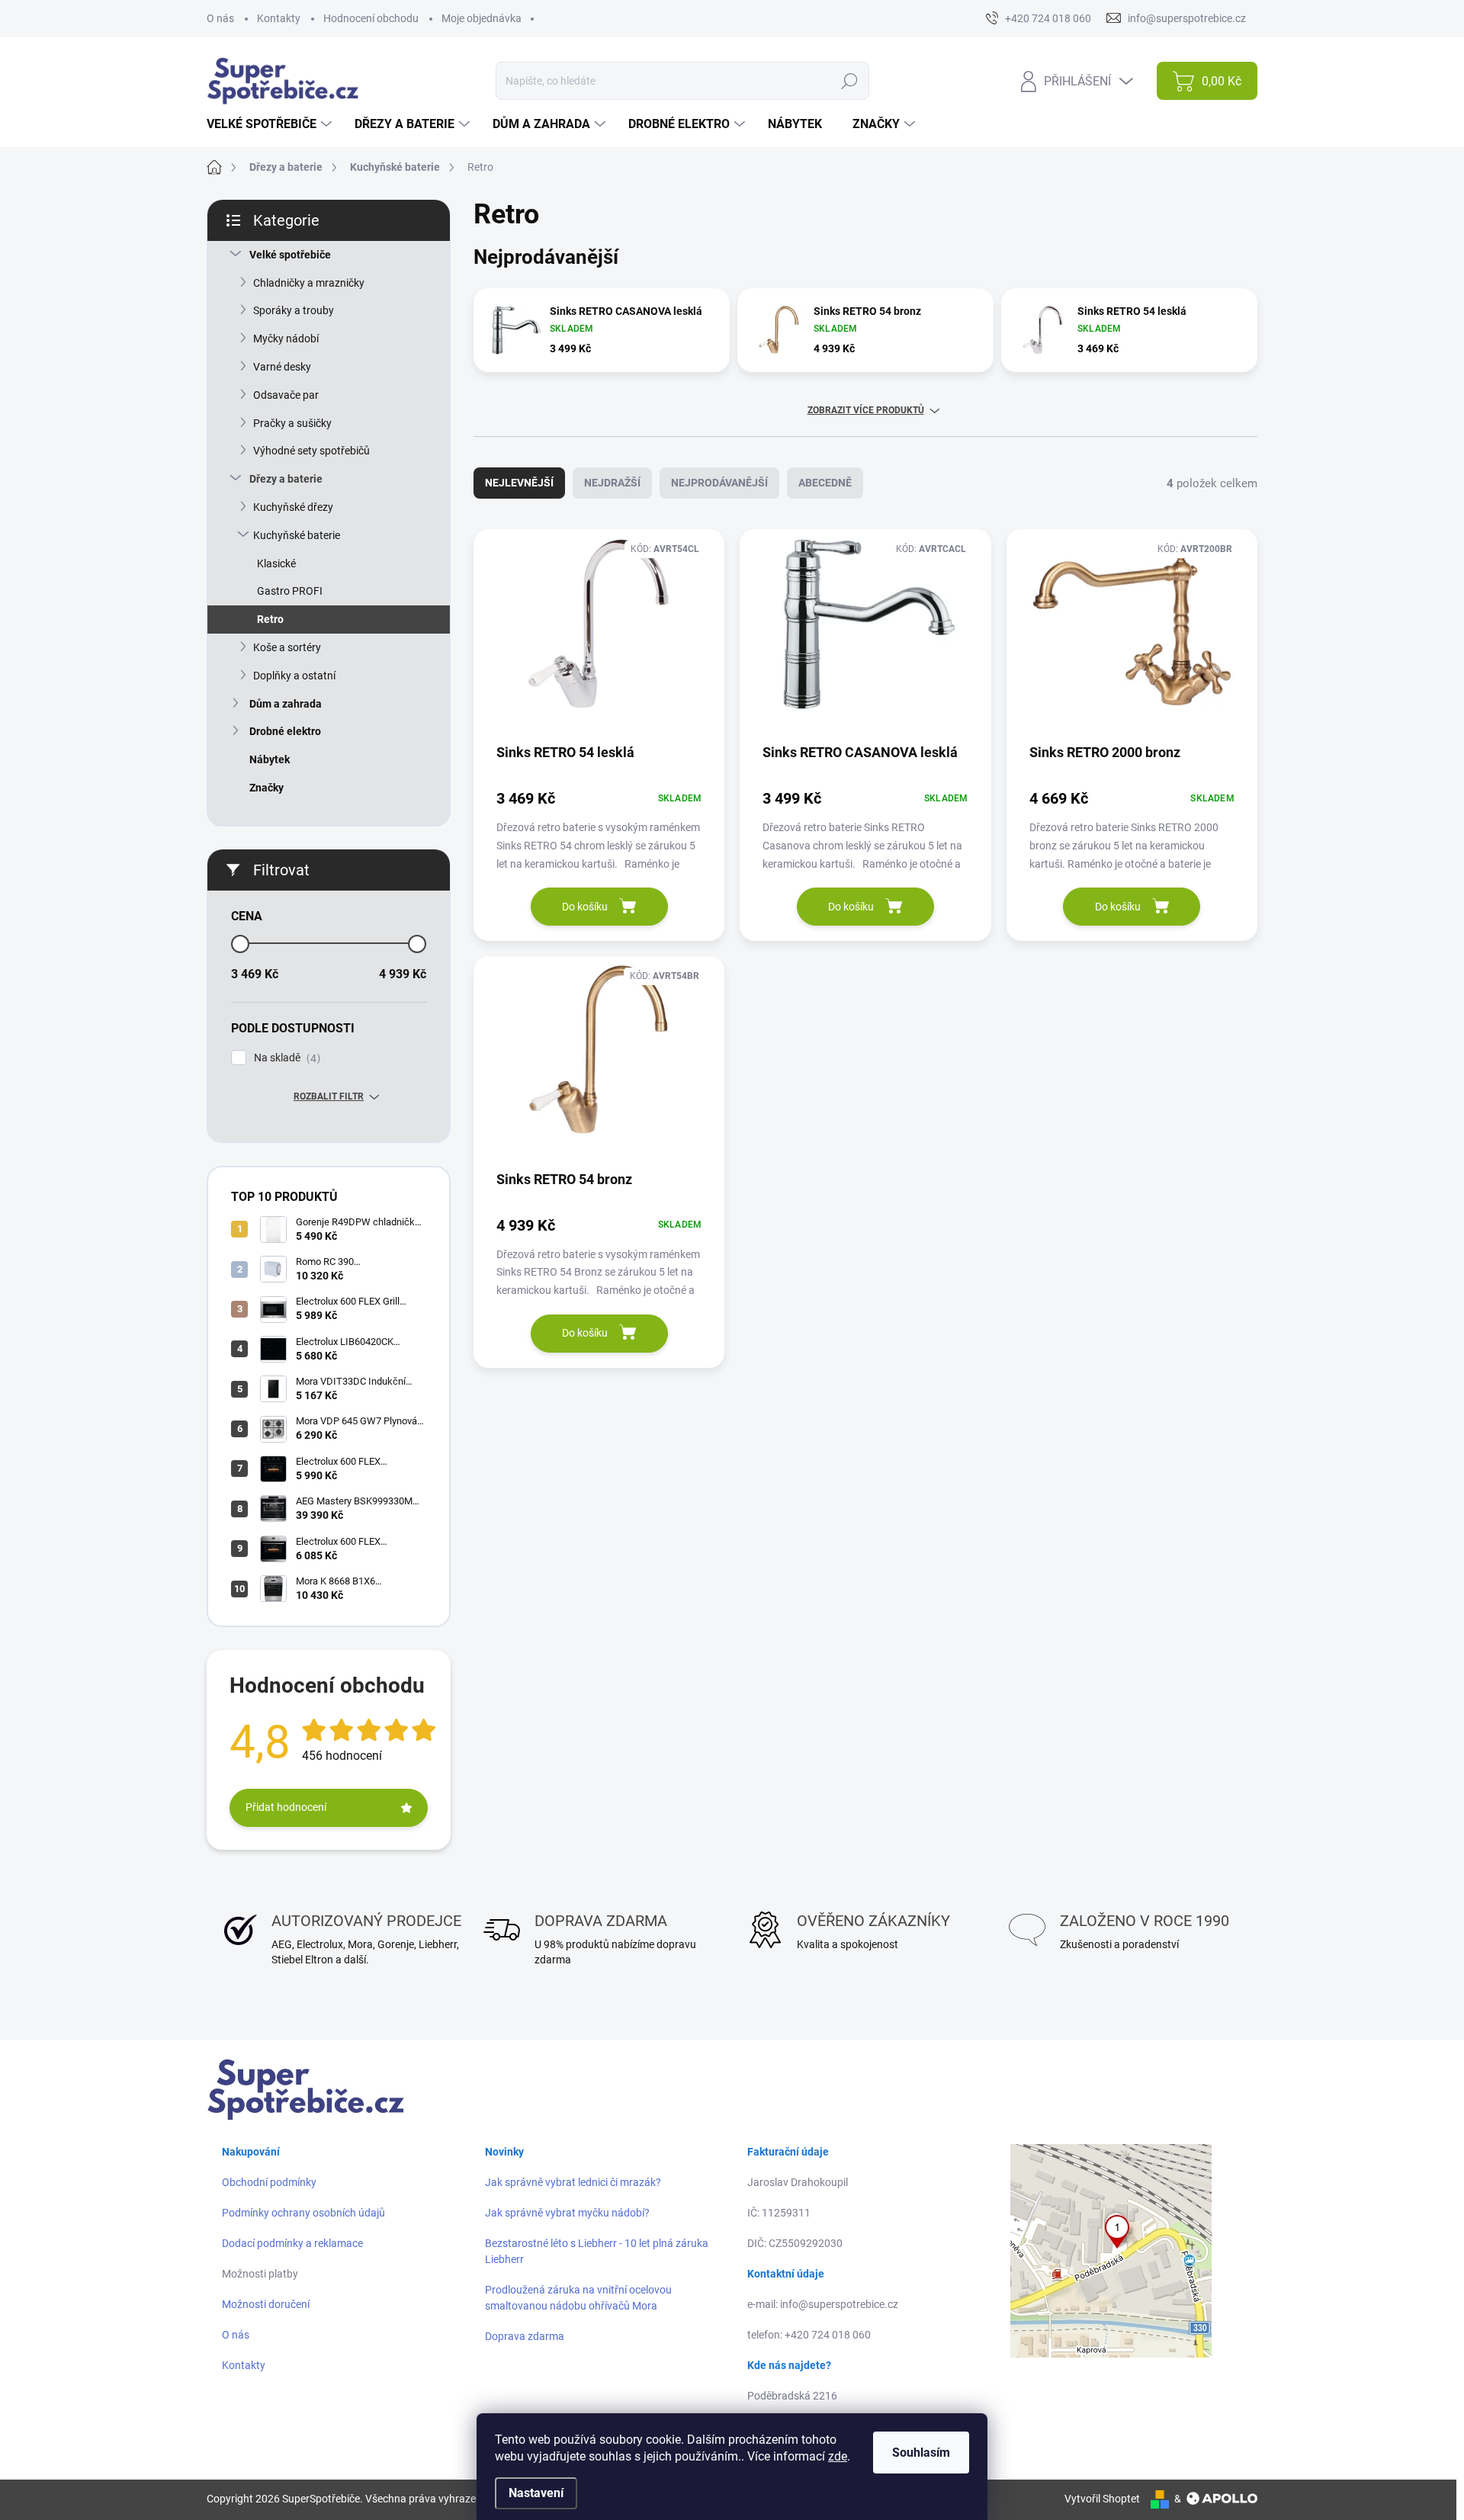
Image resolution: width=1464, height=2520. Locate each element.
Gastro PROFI (290, 591)
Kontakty (279, 18)
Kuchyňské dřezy (293, 507)
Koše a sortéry (287, 647)
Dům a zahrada (286, 704)
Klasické (276, 563)
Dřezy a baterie (286, 479)
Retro (270, 619)
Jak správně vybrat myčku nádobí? (567, 2213)
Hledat (849, 81)
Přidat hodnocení (286, 1807)
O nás (220, 18)
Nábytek (270, 759)
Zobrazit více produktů (866, 410)
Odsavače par (286, 395)
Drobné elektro (285, 731)
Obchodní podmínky (269, 2182)
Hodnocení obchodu (371, 18)
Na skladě (285, 1058)
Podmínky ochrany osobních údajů (303, 2213)
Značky (266, 788)
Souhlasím (921, 2453)
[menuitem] (271, 124)
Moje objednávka (482, 18)
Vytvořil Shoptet (1102, 2499)
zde (838, 2456)
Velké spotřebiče (290, 255)
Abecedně (825, 483)
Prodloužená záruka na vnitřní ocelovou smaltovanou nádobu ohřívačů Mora (578, 2298)
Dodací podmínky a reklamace (292, 2243)
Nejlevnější (519, 483)
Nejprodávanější (719, 483)
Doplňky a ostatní (294, 676)
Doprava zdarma (525, 2336)
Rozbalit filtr (329, 1096)
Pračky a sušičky (292, 423)
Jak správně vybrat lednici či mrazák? (573, 2182)
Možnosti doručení (266, 2304)
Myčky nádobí (286, 339)
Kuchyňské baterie (297, 535)
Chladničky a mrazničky (309, 283)
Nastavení (536, 2493)
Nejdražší (612, 483)
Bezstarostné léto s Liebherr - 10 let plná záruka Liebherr (597, 2251)
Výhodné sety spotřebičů (311, 451)
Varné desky (282, 367)
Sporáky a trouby (294, 310)
